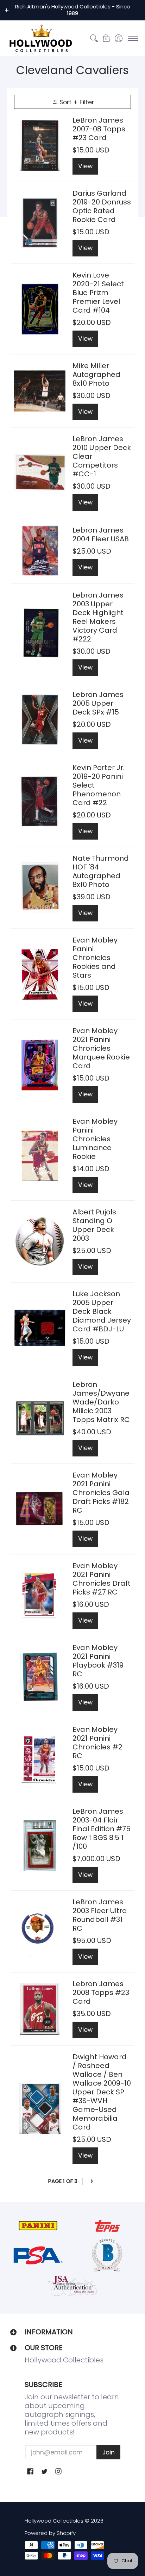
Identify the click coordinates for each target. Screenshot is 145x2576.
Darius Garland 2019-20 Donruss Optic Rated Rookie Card (102, 206)
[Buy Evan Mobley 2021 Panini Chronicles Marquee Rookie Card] (40, 1065)
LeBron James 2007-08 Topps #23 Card (99, 129)
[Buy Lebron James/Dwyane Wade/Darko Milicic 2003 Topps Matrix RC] (40, 1419)
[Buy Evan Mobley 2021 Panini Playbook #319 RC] (40, 1677)
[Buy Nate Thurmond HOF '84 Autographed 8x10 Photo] (40, 888)
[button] (106, 38)
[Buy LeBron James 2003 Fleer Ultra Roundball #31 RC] (40, 1931)
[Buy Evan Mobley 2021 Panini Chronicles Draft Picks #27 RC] (40, 1595)
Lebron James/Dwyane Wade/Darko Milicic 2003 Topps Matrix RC (101, 1402)
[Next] (92, 2181)
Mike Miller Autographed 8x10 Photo (96, 374)
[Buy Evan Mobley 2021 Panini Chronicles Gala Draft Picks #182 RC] (40, 1509)
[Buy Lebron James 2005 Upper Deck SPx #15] (40, 720)
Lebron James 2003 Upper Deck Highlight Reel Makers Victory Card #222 (98, 617)
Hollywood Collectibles (54, 2521)
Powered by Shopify (50, 2533)
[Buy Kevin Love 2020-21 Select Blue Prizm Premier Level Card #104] (40, 309)
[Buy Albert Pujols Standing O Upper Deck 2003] (40, 1241)
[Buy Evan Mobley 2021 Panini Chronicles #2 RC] (40, 1759)
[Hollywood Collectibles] (40, 38)
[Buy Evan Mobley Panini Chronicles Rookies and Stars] (40, 974)
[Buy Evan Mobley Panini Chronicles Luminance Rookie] (40, 1155)
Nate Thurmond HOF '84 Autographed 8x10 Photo (101, 871)
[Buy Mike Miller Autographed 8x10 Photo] (40, 391)
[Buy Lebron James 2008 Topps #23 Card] (40, 2009)
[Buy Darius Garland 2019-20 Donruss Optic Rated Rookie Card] (40, 223)
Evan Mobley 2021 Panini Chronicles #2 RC (97, 1743)
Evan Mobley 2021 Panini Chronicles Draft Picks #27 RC (102, 1579)
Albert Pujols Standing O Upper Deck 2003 (94, 1225)
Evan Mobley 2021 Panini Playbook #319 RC (98, 1661)
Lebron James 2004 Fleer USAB (101, 534)
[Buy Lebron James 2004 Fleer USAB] (40, 551)
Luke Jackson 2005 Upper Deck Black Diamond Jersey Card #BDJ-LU (102, 1311)
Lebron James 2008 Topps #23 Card (101, 1993)
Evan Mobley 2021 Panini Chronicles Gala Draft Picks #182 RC (101, 1493)
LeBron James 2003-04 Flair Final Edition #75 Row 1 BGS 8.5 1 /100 (102, 1829)
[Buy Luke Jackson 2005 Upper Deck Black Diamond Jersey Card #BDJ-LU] (40, 1328)
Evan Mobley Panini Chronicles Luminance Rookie (95, 1139)
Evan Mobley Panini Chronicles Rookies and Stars (95, 958)
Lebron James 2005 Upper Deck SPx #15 (98, 703)
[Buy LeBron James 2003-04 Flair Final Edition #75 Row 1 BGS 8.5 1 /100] (40, 1845)
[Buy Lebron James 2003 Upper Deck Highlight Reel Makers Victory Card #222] (40, 633)
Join (109, 2452)
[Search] (94, 38)
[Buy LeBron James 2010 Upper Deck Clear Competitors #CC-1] (40, 473)
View (85, 166)
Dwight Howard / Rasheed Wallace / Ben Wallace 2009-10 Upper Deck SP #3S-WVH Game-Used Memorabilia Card (102, 2092)
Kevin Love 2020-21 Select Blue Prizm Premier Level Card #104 (98, 293)
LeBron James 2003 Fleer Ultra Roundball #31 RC (100, 1915)
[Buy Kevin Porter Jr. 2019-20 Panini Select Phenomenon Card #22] (40, 802)
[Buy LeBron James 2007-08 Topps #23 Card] (40, 145)
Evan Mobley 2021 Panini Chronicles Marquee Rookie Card (101, 1048)
